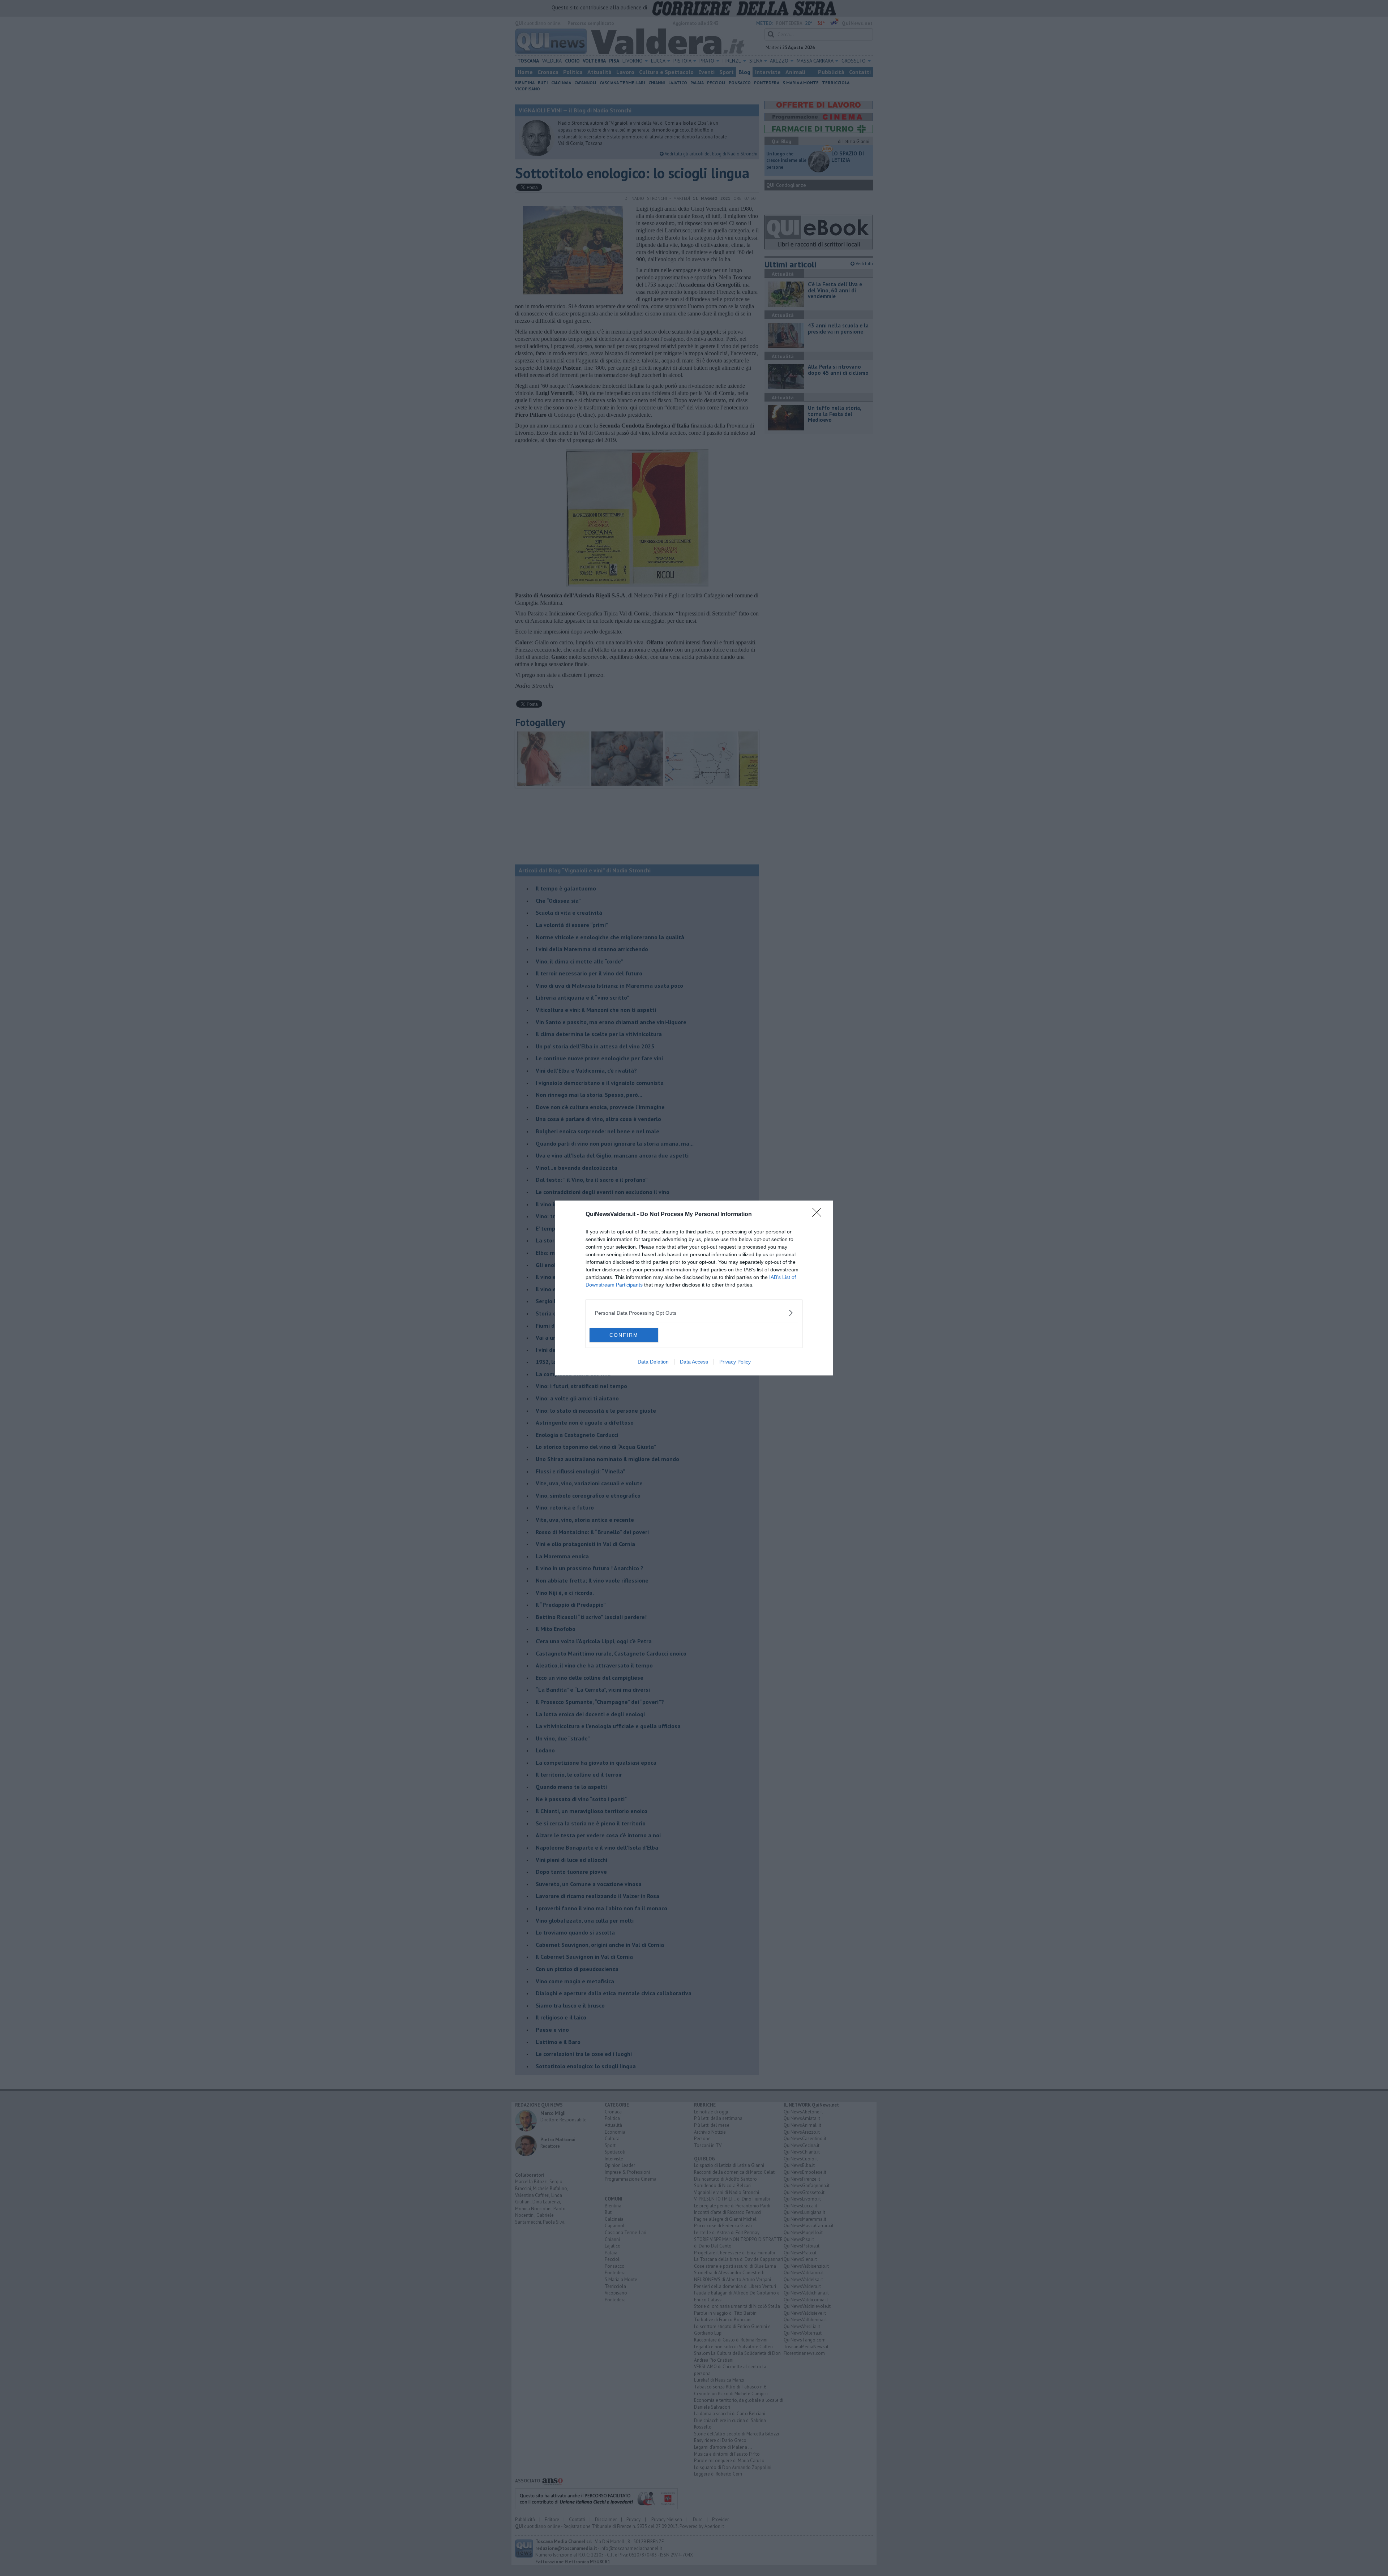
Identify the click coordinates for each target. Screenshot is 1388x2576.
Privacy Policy (735, 1362)
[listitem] (694, 1313)
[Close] (819, 1215)
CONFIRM (624, 1335)
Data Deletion (653, 1362)
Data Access (694, 1362)
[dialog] (694, 1288)
